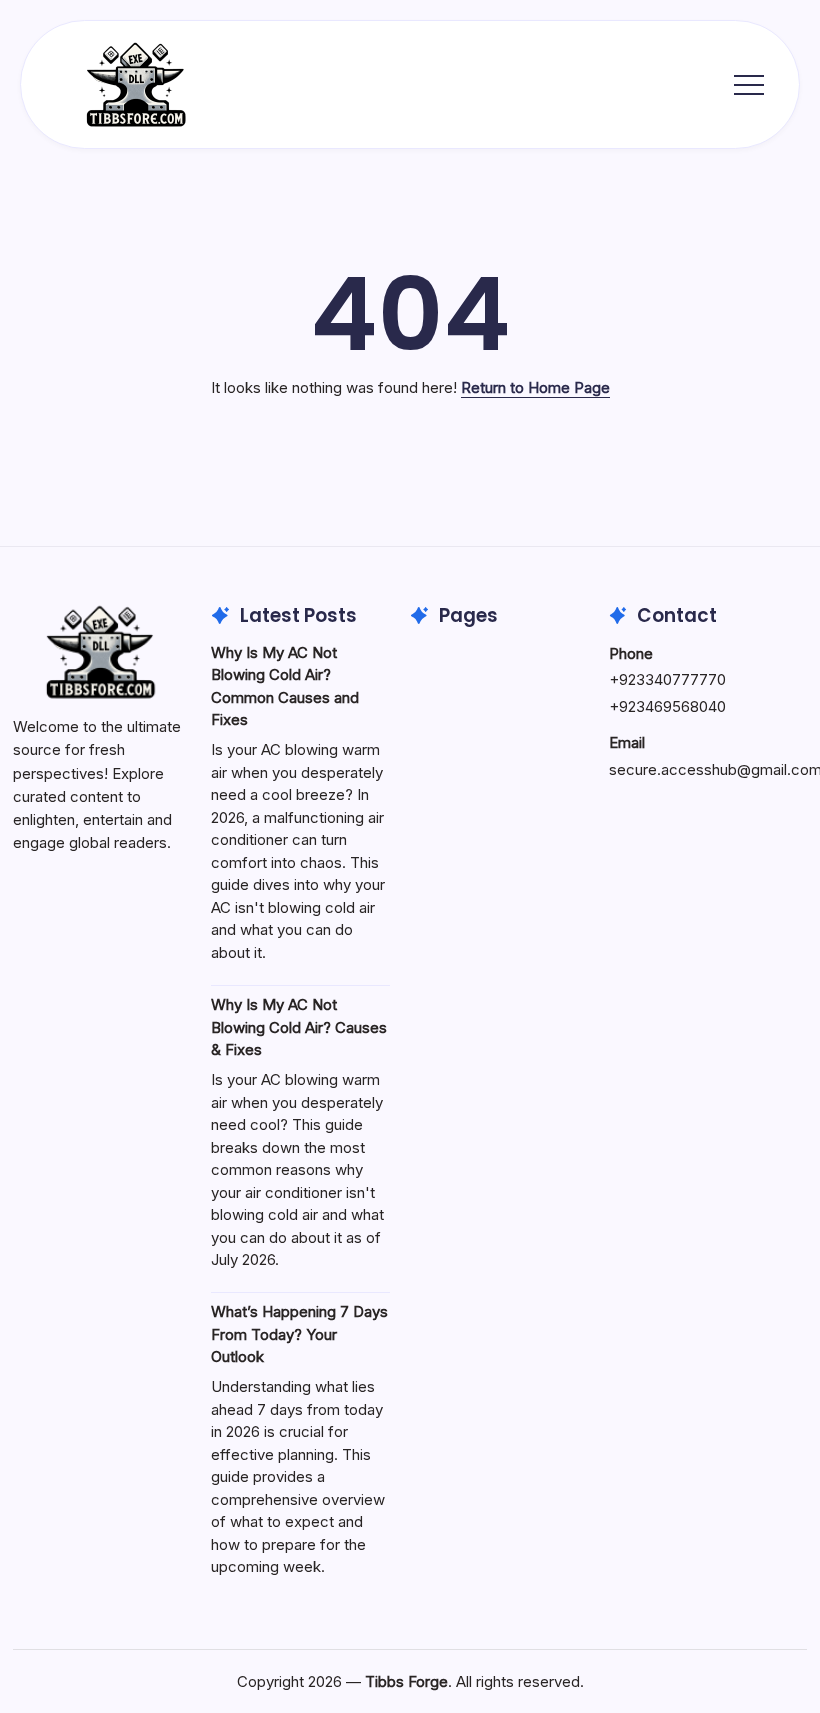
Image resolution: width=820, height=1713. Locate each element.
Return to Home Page (535, 387)
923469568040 (672, 706)
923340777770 (672, 679)
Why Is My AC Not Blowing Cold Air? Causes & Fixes (299, 1027)
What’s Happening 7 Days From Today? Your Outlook (299, 1334)
